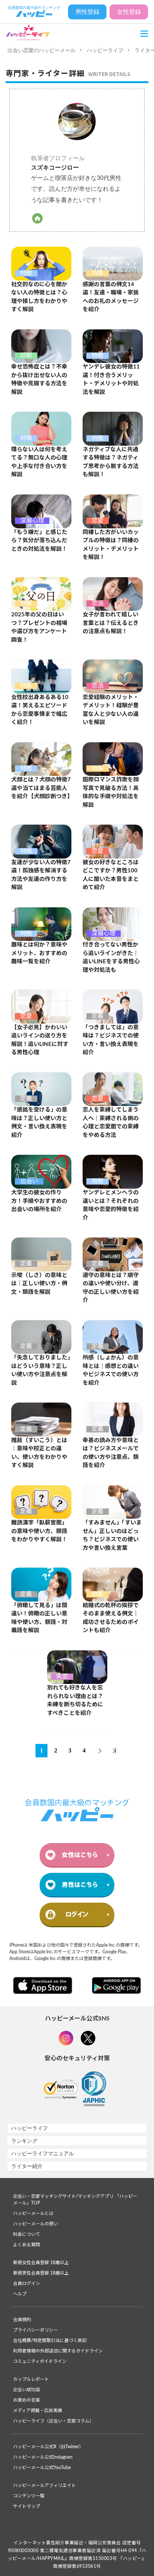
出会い (29, 1181)
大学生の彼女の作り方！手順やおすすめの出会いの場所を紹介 (39, 1201)
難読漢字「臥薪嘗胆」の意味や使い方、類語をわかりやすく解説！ (39, 1531)
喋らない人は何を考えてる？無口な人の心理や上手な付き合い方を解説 (39, 462)
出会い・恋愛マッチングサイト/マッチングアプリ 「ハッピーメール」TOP (75, 2200)
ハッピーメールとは (33, 2213)
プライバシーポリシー (36, 2330)
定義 (98, 1016)
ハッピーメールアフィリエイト (44, 2485)
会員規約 (22, 2320)
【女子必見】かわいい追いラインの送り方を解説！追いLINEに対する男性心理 (40, 1040)
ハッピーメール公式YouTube (42, 2468)
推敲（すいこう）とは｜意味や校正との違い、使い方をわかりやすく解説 (39, 1453)
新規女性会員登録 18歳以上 (41, 2263)
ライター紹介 (27, 2166)
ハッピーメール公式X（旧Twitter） (48, 2447)
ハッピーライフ (105, 50)
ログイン (77, 1914)
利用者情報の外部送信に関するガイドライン (58, 2351)
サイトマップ (27, 2506)
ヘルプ (20, 2294)
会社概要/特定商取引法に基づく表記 (50, 2340)
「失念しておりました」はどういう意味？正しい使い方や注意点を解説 (41, 1370)
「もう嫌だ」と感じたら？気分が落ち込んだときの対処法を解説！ (39, 541)
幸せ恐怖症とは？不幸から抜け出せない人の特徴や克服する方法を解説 (39, 380)
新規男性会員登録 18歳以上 (41, 2273)
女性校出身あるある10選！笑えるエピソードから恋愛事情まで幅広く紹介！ (40, 710)
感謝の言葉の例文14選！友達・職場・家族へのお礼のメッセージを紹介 (111, 297)
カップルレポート (31, 2379)
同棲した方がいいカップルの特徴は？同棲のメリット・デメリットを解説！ (111, 545)
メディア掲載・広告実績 (38, 2411)
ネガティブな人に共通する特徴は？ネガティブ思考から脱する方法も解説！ (111, 462)
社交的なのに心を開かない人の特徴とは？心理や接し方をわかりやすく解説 (39, 297)
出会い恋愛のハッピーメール (41, 50)
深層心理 (32, 521)
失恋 (62, 1676)
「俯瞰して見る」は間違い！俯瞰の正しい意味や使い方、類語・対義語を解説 (39, 1618)
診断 (26, 355)
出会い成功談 (27, 2390)
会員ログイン (27, 2283)
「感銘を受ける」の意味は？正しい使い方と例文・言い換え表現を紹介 (39, 1123)
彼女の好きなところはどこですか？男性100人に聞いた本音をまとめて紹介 (111, 875)
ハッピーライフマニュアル (43, 2153)
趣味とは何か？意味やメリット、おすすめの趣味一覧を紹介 (39, 953)
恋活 (98, 603)
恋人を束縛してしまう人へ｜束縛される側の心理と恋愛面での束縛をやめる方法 (111, 1123)
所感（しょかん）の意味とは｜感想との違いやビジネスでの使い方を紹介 (111, 1370)
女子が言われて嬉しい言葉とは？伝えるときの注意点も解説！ (111, 623)
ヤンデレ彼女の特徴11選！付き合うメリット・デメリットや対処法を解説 (111, 380)
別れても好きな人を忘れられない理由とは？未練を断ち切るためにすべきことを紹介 (75, 1701)
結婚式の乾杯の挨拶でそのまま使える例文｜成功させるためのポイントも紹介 (111, 1618)
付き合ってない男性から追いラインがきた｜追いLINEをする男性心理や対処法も (111, 957)
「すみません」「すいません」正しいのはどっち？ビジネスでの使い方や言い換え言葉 (112, 1535)
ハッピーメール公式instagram (43, 2457)
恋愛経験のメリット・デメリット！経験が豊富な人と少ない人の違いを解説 (111, 710)
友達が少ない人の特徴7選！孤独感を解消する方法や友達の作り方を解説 (41, 875)
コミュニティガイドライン (40, 2361)
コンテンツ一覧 (29, 2496)
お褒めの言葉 (27, 2400)
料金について (27, 2234)
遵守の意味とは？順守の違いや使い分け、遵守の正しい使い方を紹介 (111, 1288)
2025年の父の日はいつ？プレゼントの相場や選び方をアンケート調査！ (39, 627)
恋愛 (98, 521)
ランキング (24, 2141)
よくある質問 (27, 2245)
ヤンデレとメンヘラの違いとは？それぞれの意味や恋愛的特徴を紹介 (111, 1205)
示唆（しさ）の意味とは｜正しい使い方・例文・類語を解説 (39, 1284)
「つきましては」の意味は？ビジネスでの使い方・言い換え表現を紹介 (111, 1040)
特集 (98, 273)
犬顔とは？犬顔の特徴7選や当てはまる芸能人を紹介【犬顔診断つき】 (41, 788)
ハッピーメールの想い (36, 2224)
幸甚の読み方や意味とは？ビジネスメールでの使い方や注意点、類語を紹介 (111, 1453)
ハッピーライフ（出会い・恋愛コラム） (53, 2421)
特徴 (26, 273)
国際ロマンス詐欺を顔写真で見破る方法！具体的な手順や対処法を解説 (111, 792)
